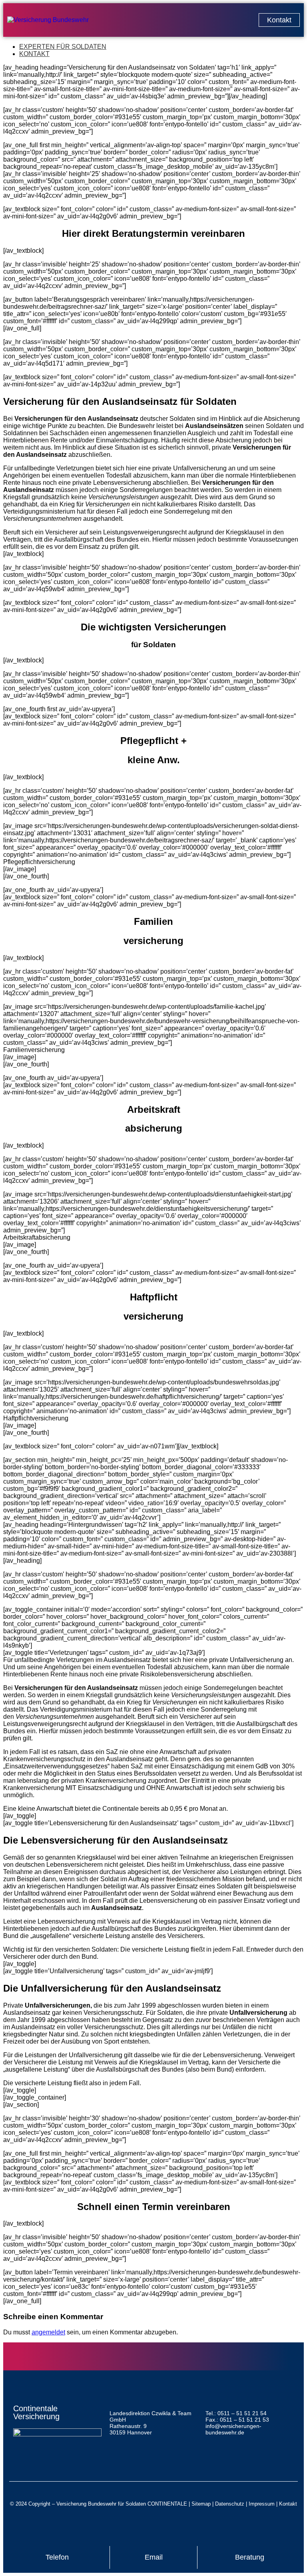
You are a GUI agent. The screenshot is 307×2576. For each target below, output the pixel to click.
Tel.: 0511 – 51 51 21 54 (236, 2413)
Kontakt (288, 2504)
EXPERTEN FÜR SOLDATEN (63, 47)
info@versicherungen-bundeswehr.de (233, 2429)
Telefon (57, 2557)
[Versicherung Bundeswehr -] (48, 20)
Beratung (250, 2557)
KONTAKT (34, 54)
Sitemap (201, 2504)
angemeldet (48, 2332)
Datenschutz (230, 2504)
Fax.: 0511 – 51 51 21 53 (237, 2420)
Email (154, 2557)
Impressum (262, 2504)
